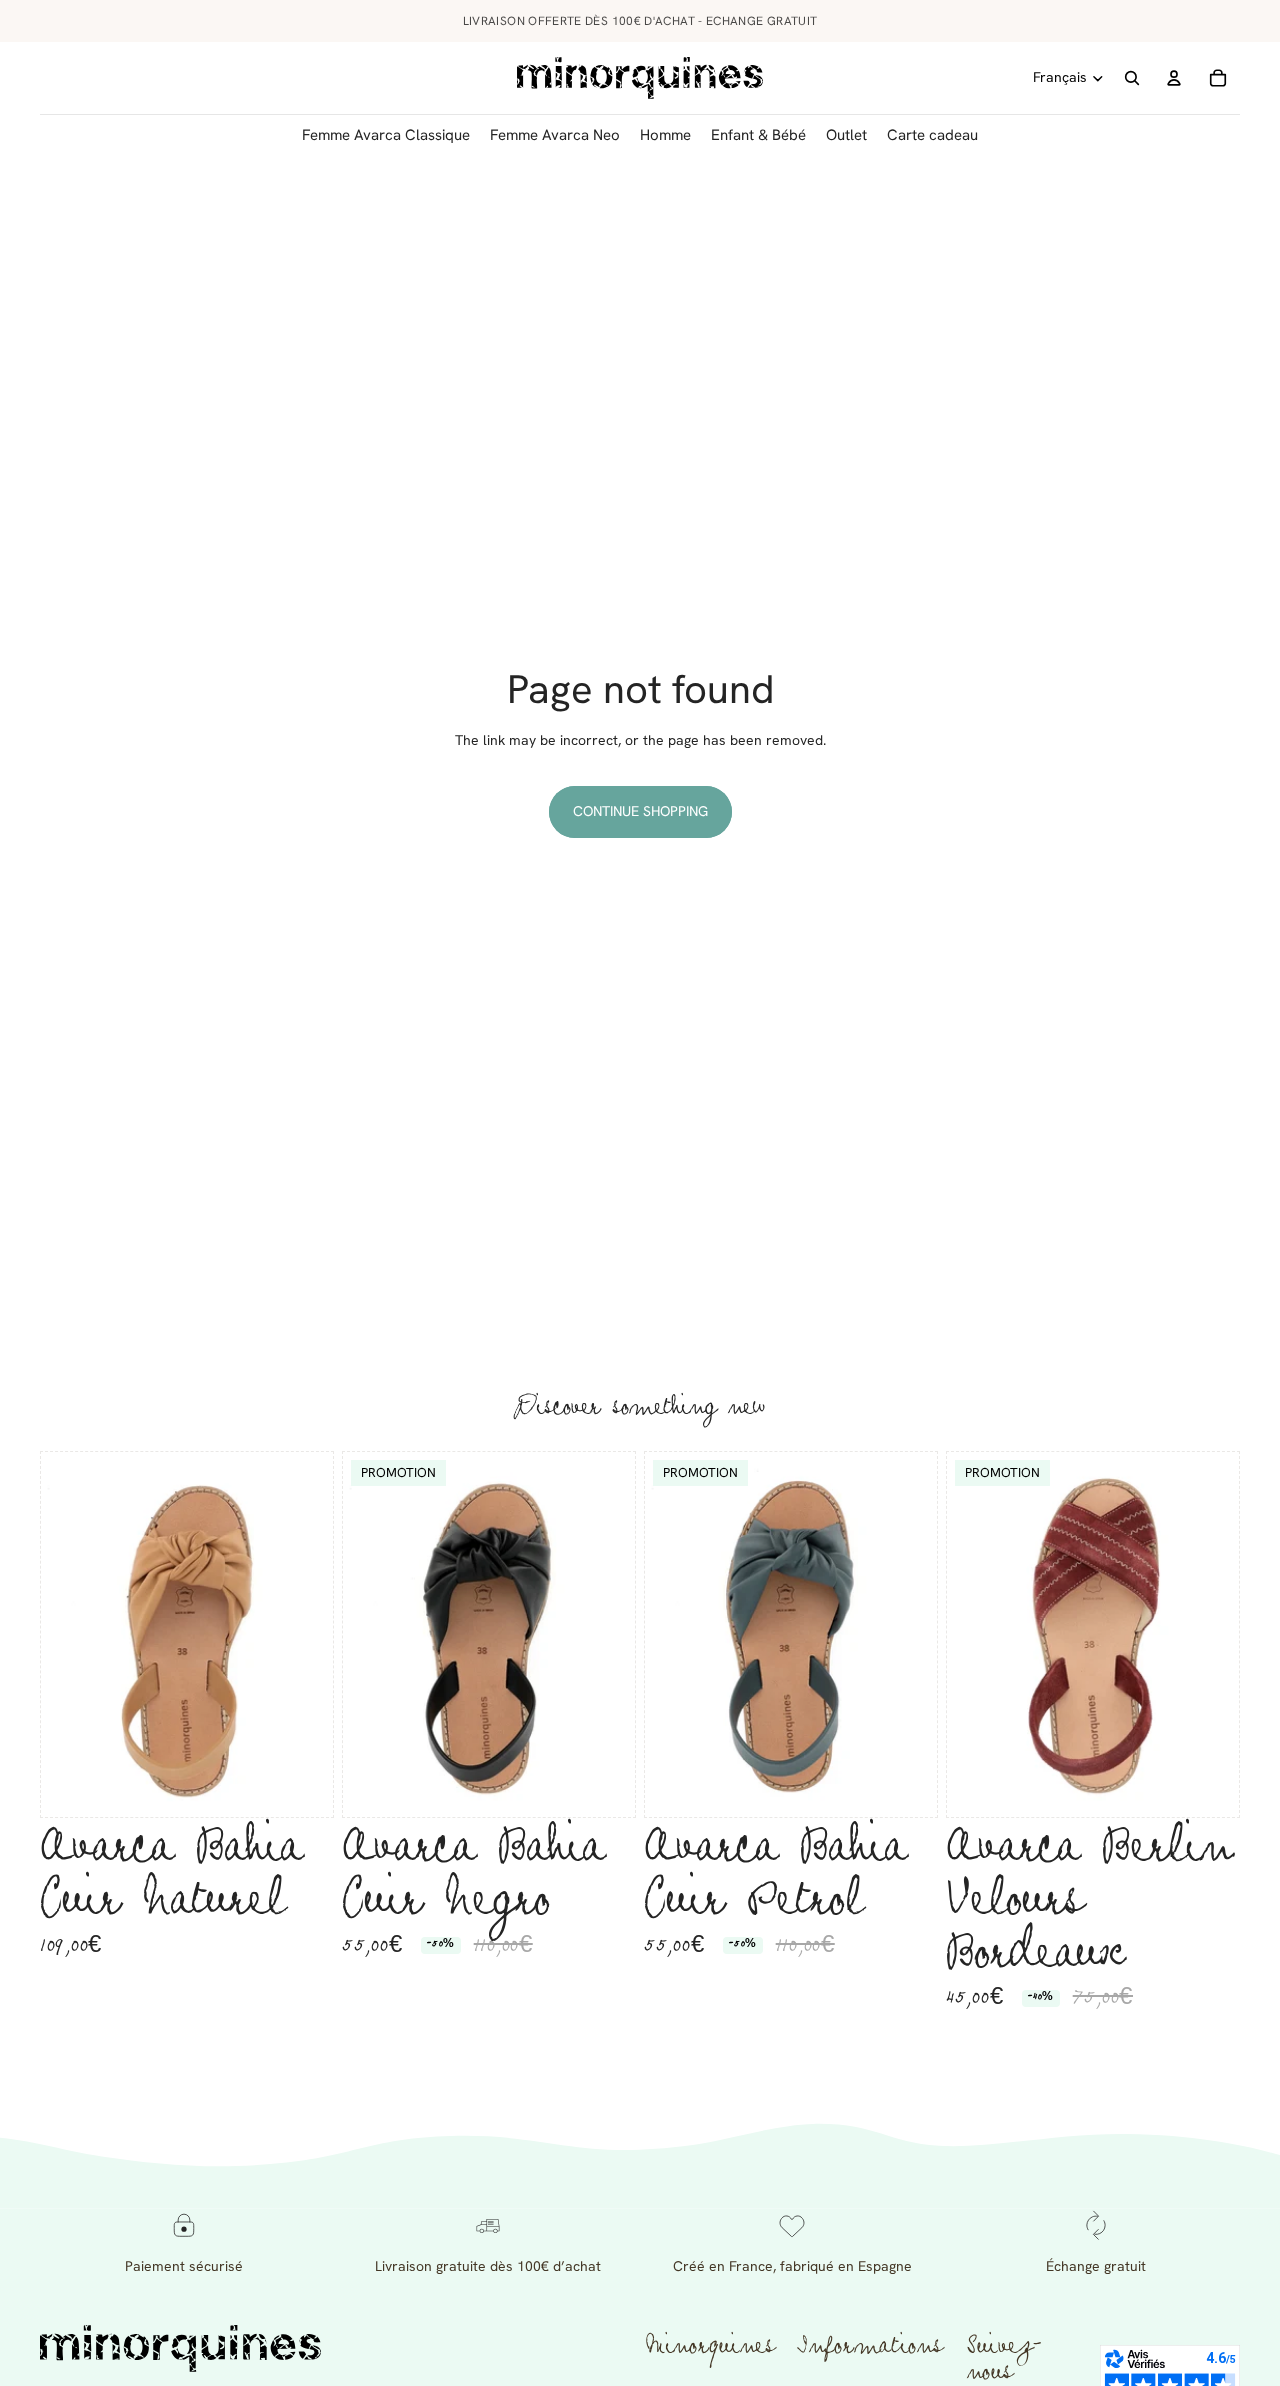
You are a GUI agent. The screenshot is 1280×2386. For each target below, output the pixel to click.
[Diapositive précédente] (71, 1635)
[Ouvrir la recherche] (1132, 78)
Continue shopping (640, 811)
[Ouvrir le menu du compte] (1174, 78)
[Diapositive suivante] (303, 1635)
